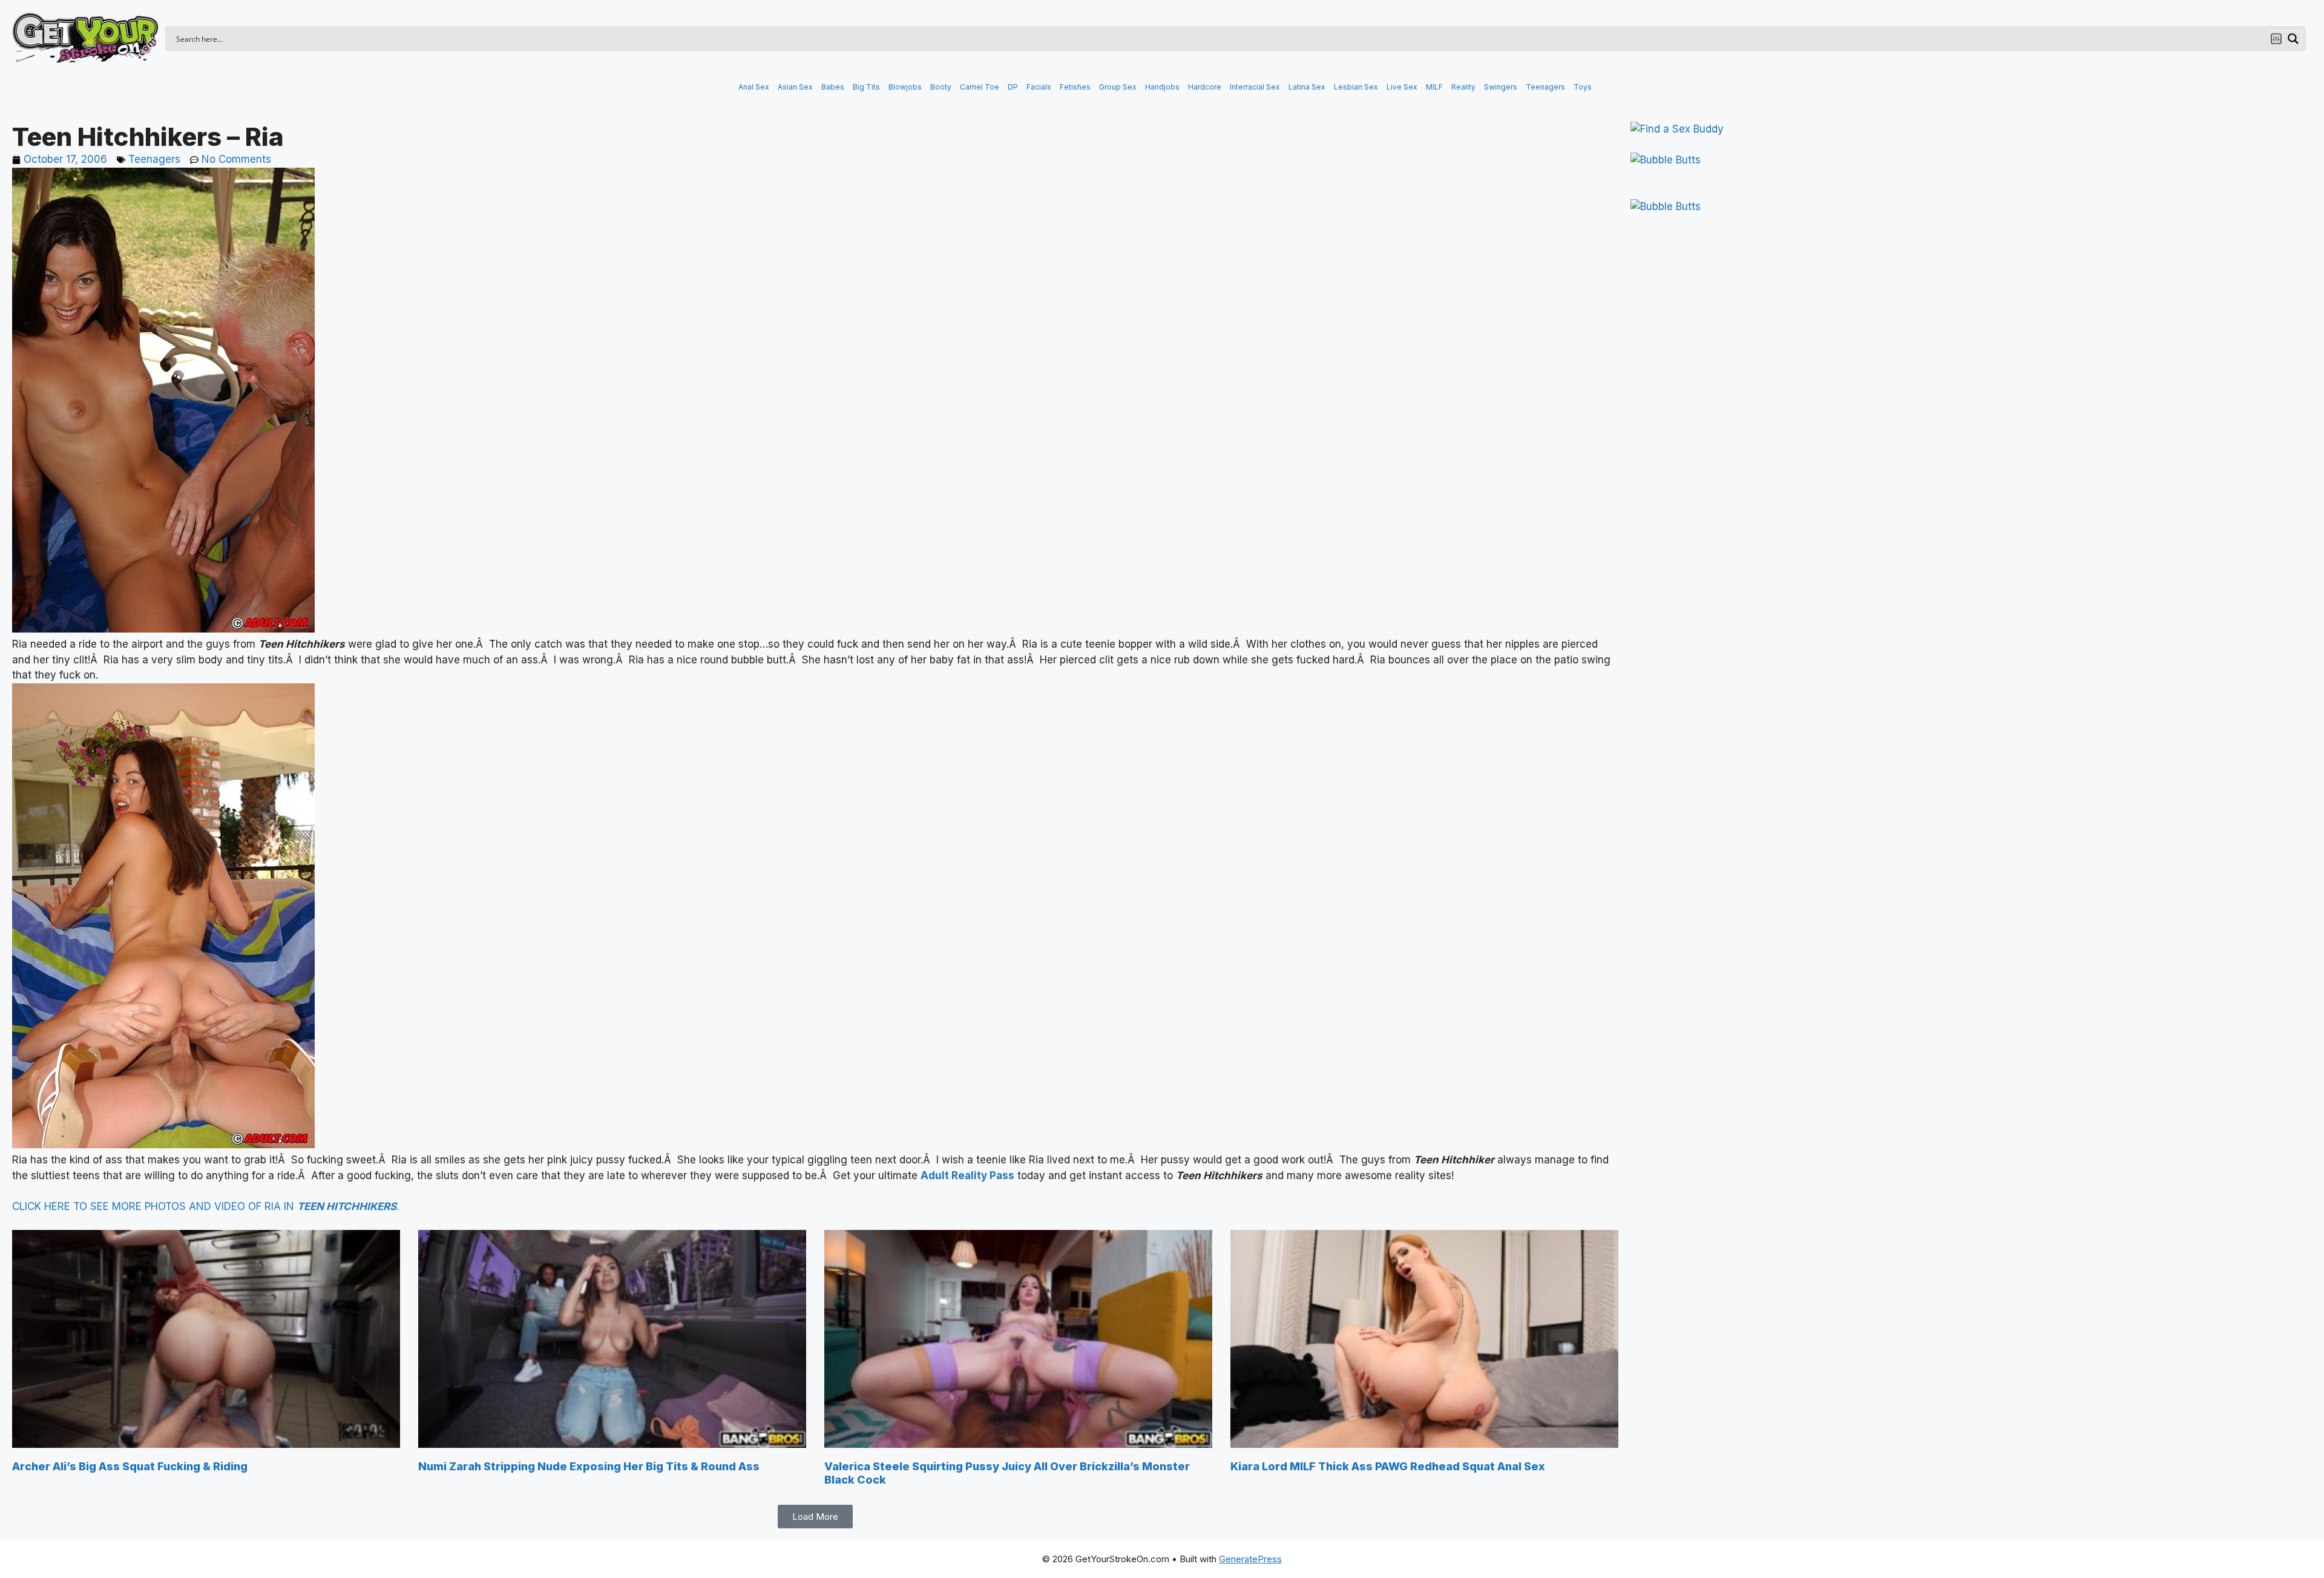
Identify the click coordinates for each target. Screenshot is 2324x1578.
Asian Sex (795, 87)
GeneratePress (1250, 1559)
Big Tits (866, 87)
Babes (833, 87)
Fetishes (1075, 87)
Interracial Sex (1255, 87)
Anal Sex (754, 87)
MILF (1434, 87)
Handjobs (1162, 87)
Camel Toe (980, 87)
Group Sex (1118, 87)
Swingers (1501, 87)
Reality (1463, 87)
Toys (1583, 87)
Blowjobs (905, 87)
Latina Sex (1307, 87)
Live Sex (1402, 87)
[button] (815, 1517)
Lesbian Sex (1356, 87)
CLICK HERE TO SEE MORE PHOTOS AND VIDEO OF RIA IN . (205, 1206)
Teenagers (1545, 87)
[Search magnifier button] (2293, 39)
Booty (941, 87)
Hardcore (1205, 87)
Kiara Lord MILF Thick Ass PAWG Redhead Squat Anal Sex (1388, 1466)
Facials (1039, 87)
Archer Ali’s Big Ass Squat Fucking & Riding (130, 1466)
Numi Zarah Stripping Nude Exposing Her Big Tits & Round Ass (589, 1466)
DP (1013, 87)
